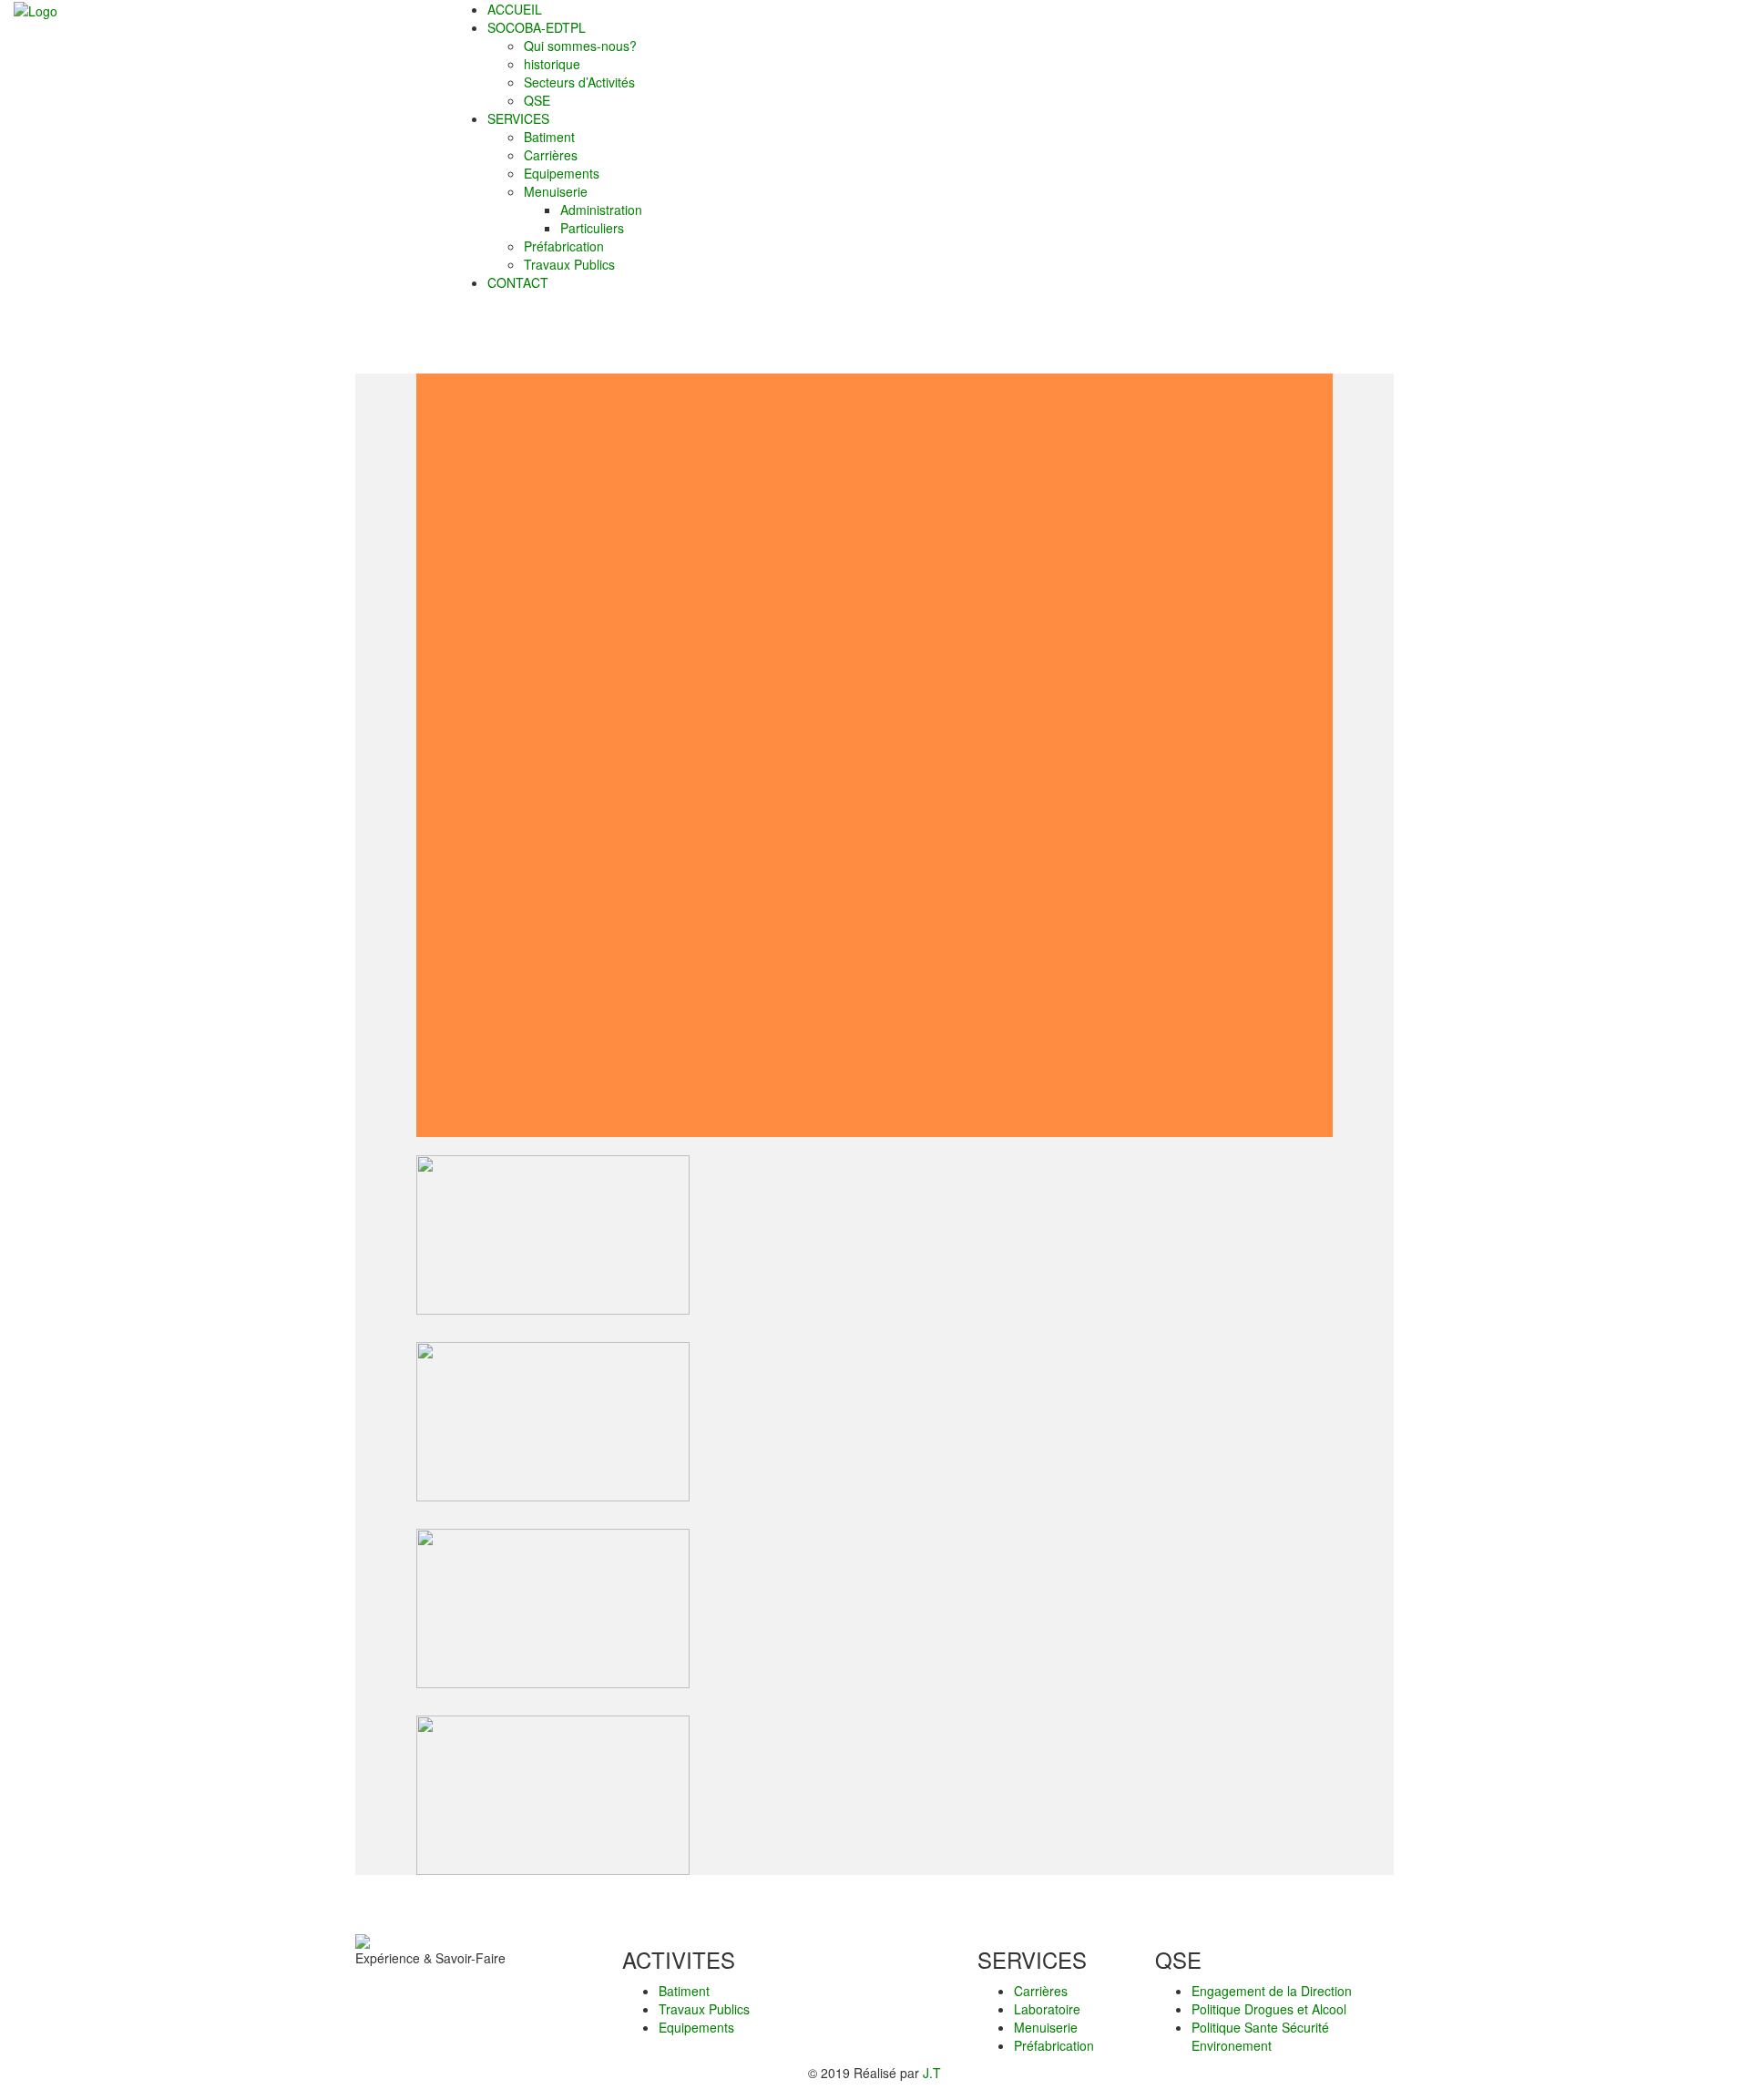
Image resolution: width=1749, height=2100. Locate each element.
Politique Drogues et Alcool (1269, 2009)
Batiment (684, 1991)
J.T (932, 2073)
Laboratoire (1047, 2009)
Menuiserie (1046, 2027)
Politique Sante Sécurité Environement (1260, 2036)
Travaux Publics (704, 2009)
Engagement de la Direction (1272, 1991)
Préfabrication (1054, 2045)
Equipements (696, 2027)
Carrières (1041, 1991)
